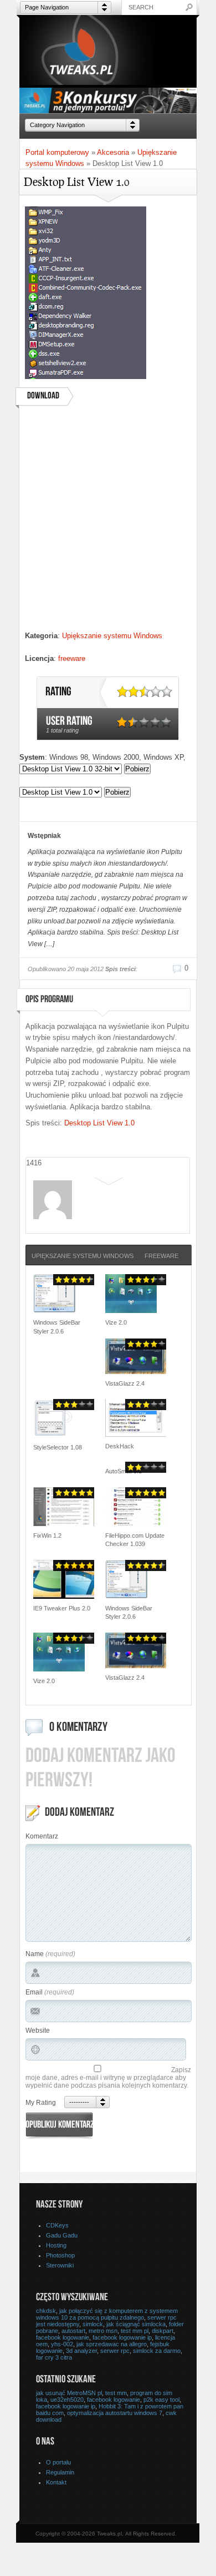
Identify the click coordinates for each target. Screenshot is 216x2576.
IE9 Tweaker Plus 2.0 (62, 1608)
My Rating (41, 2103)
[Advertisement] (108, 522)
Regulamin (60, 2472)
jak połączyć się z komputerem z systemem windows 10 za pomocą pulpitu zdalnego (107, 2314)
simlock (93, 2324)
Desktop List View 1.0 (99, 1123)
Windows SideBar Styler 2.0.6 (57, 1327)
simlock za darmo (157, 2351)
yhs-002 (62, 2344)
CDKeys (57, 2225)
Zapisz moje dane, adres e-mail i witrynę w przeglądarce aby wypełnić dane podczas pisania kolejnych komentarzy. (108, 2078)
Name (35, 1954)
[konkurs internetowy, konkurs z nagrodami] (108, 110)
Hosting (56, 2245)
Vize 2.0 (116, 1322)
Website (38, 2031)
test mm (116, 2393)
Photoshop (60, 2255)
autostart (73, 2331)
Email (34, 1992)
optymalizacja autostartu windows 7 (115, 2413)
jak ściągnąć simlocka (136, 2324)
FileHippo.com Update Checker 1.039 (135, 1540)
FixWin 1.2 (47, 1536)
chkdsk (46, 2311)
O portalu (58, 2462)
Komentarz (42, 1836)
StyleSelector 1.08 (58, 1447)
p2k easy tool (161, 2400)
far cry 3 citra (54, 2357)
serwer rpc (115, 2351)
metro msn (103, 2331)
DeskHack (120, 1446)
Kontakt (56, 2482)
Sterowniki (60, 2265)
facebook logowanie (63, 2337)
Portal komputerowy (57, 152)
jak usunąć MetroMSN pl (69, 2393)
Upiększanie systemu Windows (112, 636)
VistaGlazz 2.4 (125, 1383)
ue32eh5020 (67, 2400)
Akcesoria (113, 152)
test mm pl (135, 2331)
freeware (72, 658)
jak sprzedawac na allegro (112, 2344)
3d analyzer (81, 2351)
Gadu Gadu (62, 2235)
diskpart (163, 2331)
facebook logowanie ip (122, 2337)
